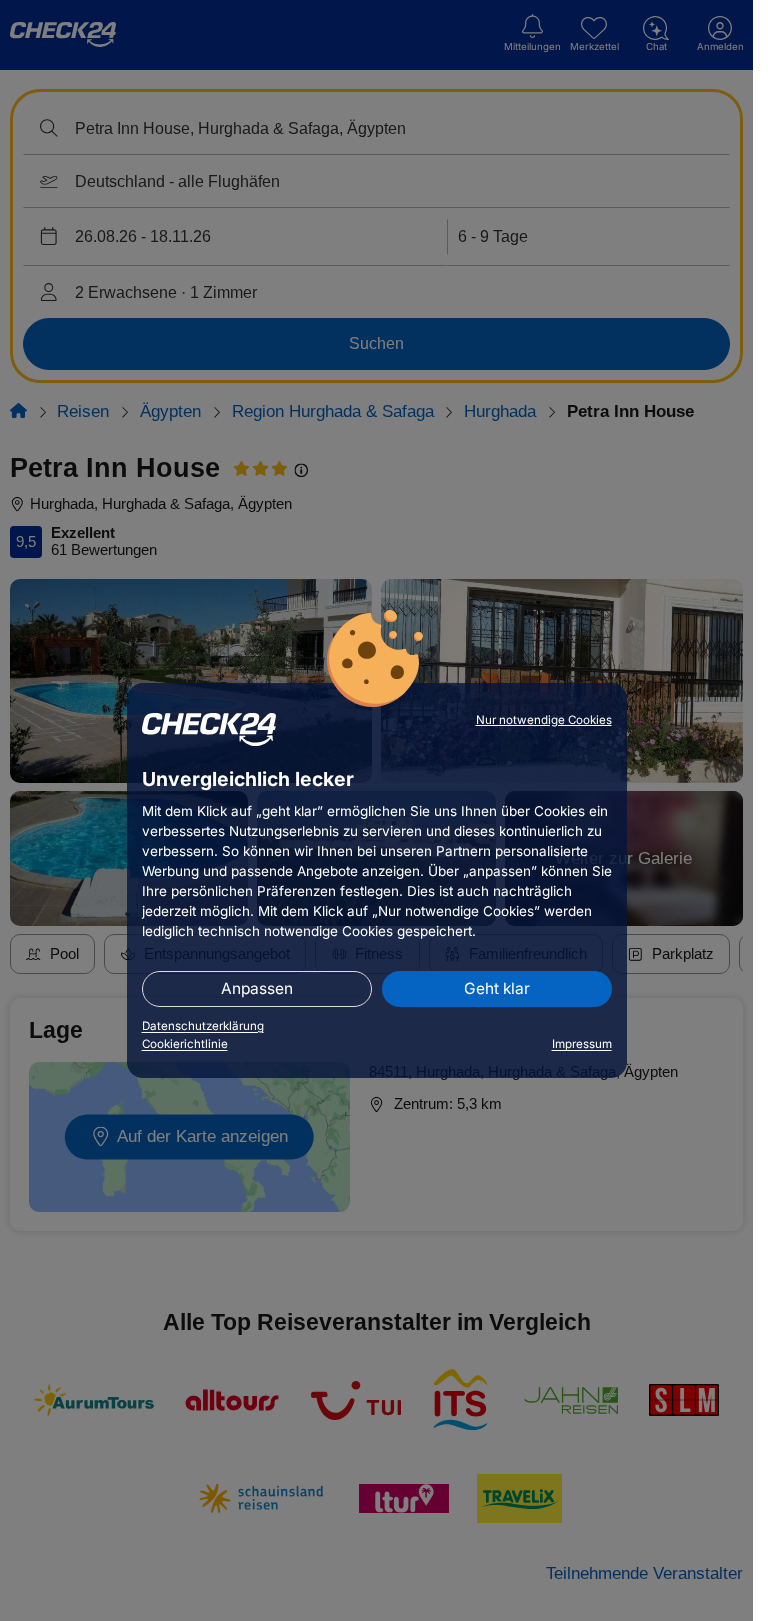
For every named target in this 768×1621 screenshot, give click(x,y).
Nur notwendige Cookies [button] (544, 720)
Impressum (582, 1044)
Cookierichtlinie (185, 1044)
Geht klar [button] (497, 988)
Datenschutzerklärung (203, 1026)
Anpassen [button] (257, 988)
